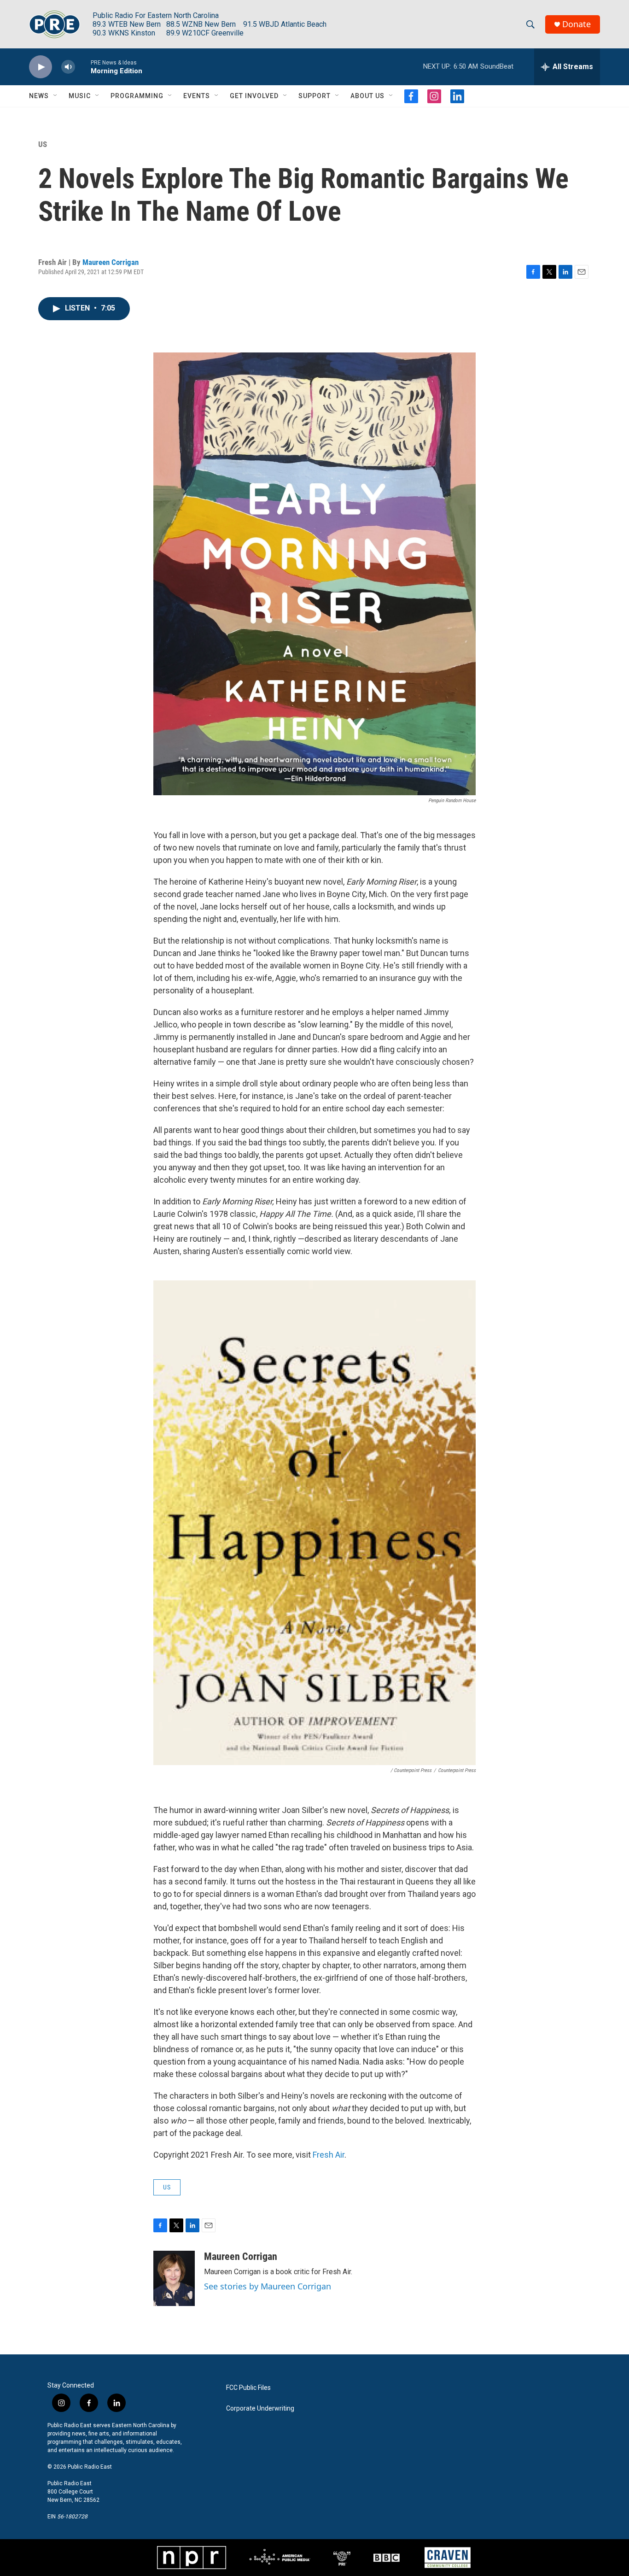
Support (314, 96)
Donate (577, 24)
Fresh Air (329, 2155)
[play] (41, 67)
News (39, 96)
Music (80, 96)
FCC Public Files (248, 2388)
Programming (137, 96)
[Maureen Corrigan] (174, 2278)
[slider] (83, 67)
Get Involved (254, 96)
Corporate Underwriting (260, 2409)
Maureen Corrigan (111, 262)
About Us (367, 96)
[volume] (68, 67)
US (43, 144)
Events (197, 96)
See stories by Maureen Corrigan (268, 2286)
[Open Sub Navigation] (56, 96)
